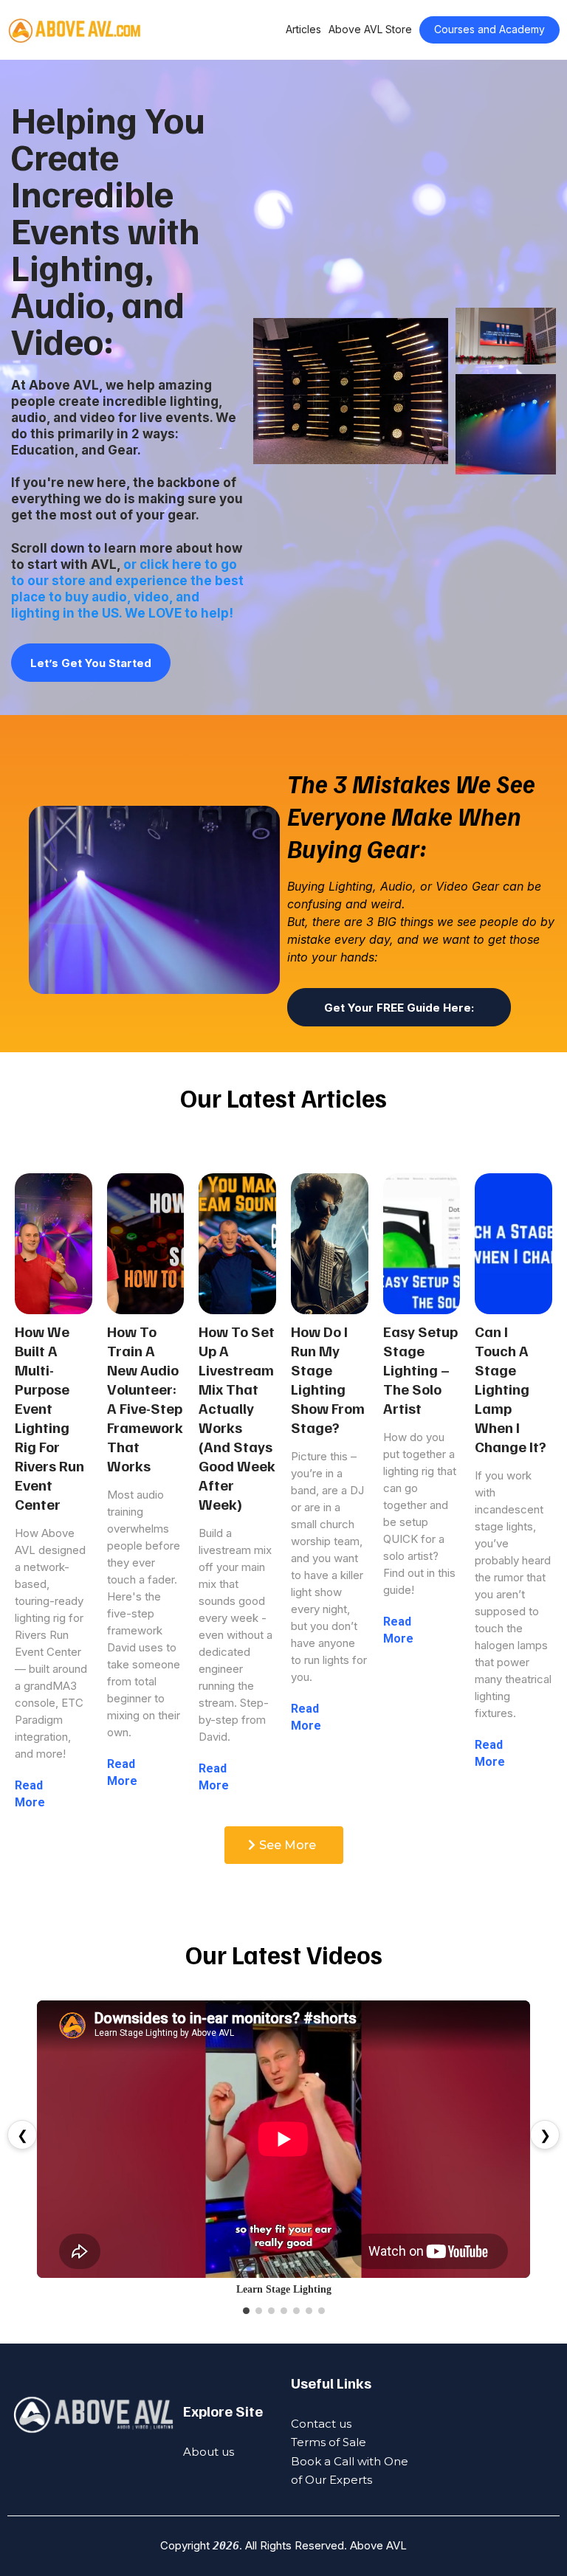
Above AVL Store (370, 29)
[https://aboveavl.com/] (93, 2415)
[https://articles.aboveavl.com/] (75, 30)
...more (63, 1802)
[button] (54, 1492)
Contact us (321, 2424)
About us (209, 2452)
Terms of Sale (329, 2442)
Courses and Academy (489, 29)
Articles (303, 29)
